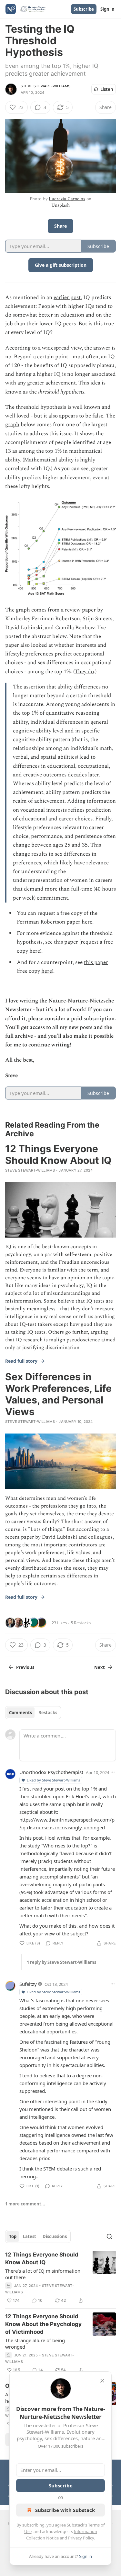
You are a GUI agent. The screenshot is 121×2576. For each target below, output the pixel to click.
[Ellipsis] (113, 1772)
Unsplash (60, 205)
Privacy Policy (81, 2538)
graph (12, 425)
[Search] (109, 2236)
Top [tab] (13, 2236)
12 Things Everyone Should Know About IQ (42, 2258)
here (87, 922)
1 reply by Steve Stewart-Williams (61, 1962)
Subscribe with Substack (65, 2510)
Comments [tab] (20, 1713)
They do (84, 672)
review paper (80, 610)
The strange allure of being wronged (35, 2343)
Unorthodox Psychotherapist (51, 1772)
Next (100, 1667)
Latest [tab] (30, 2236)
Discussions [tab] (55, 2236)
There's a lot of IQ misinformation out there (43, 2274)
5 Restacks (81, 1623)
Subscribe (84, 9)
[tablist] (33, 1713)
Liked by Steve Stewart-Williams (53, 1780)
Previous (25, 1667)
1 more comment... (25, 2204)
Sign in (107, 9)
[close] (102, 2381)
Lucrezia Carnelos (67, 199)
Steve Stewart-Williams (45, 86)
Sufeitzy (28, 1984)
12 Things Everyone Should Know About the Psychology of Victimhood (43, 2324)
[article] (60, 2278)
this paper (66, 942)
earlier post (67, 298)
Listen (107, 89)
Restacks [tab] (48, 1713)
